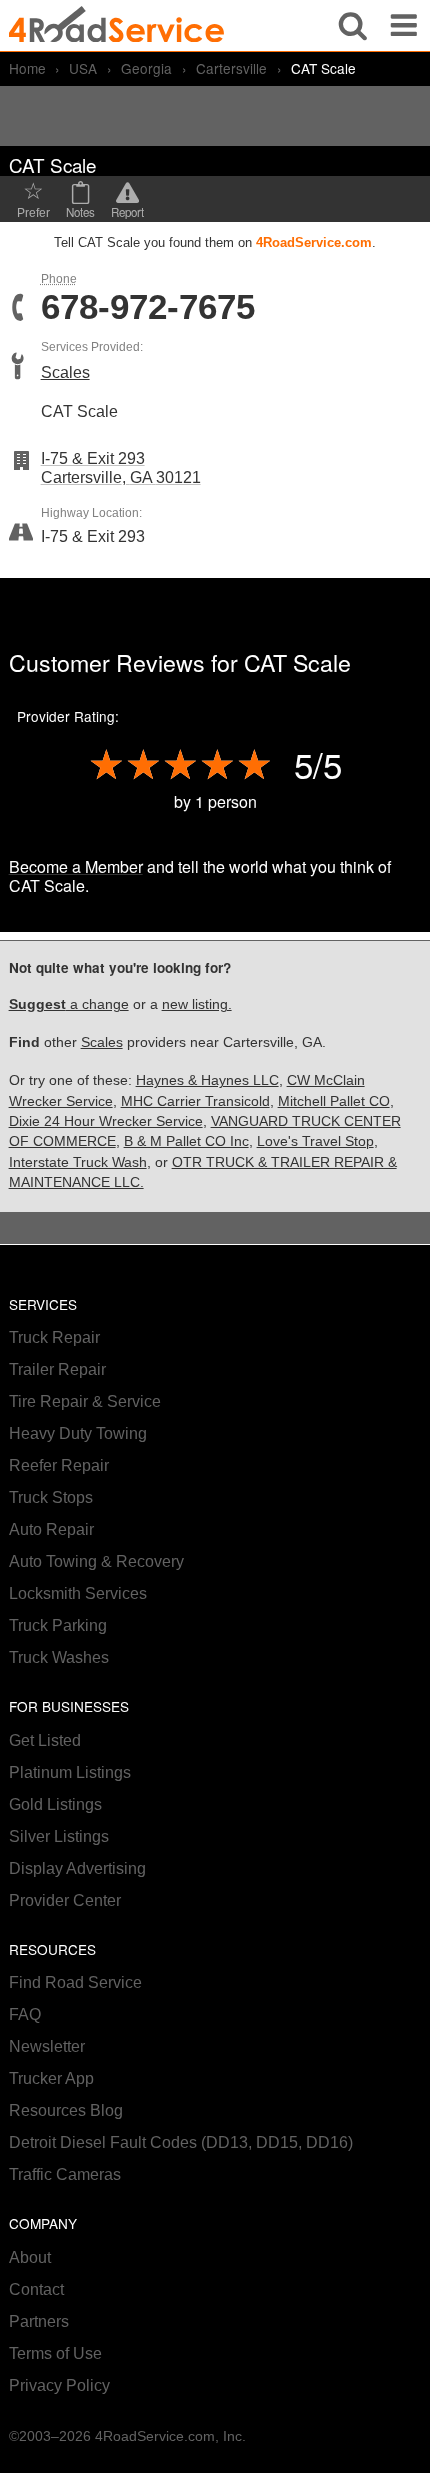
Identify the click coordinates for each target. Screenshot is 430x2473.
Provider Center (65, 1900)
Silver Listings (59, 1836)
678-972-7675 (148, 307)
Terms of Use (55, 2353)
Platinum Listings (70, 1772)
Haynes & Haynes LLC (207, 1080)
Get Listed (45, 1740)
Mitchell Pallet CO (334, 1101)
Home (27, 68)
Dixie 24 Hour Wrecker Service (106, 1121)
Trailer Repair (57, 1369)
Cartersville (231, 68)
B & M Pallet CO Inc (186, 1141)
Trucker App (51, 2078)
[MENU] (404, 25)
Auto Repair (51, 1529)
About (30, 2257)
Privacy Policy (59, 2385)
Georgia (146, 68)
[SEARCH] (353, 25)
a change (69, 1004)
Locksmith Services (78, 1593)
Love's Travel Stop (315, 1141)
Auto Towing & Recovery (96, 1561)
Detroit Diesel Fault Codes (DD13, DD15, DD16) (181, 2142)
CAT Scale (297, 662)
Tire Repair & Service (85, 1401)
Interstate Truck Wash (78, 1162)
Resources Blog (66, 2110)
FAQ (25, 2014)
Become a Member (76, 866)
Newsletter (47, 2046)
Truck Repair (54, 1337)
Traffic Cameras (65, 2174)
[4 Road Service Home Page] (116, 25)
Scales (65, 372)
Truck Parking (58, 1625)
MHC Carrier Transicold (195, 1101)
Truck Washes (59, 1657)
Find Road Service (75, 1982)
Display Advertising (77, 1868)
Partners (39, 2321)
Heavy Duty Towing (78, 1433)
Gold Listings (55, 1804)
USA (83, 68)
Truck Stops (51, 1497)
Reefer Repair (59, 1465)
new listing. (197, 1004)
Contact (36, 2289)
